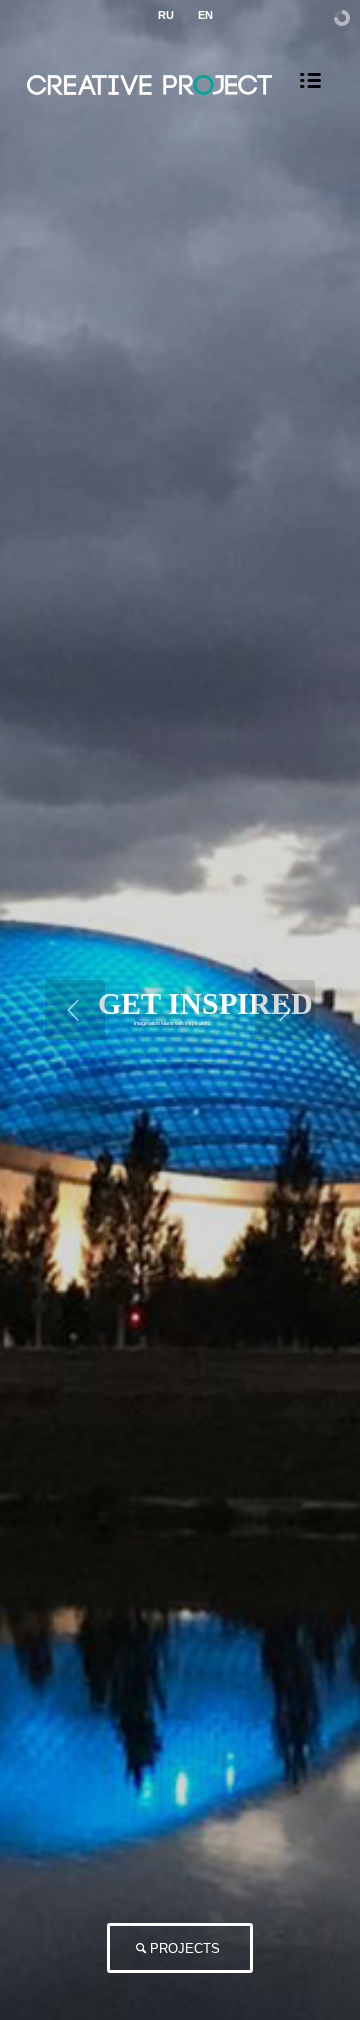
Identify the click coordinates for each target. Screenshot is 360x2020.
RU (166, 15)
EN (205, 15)
